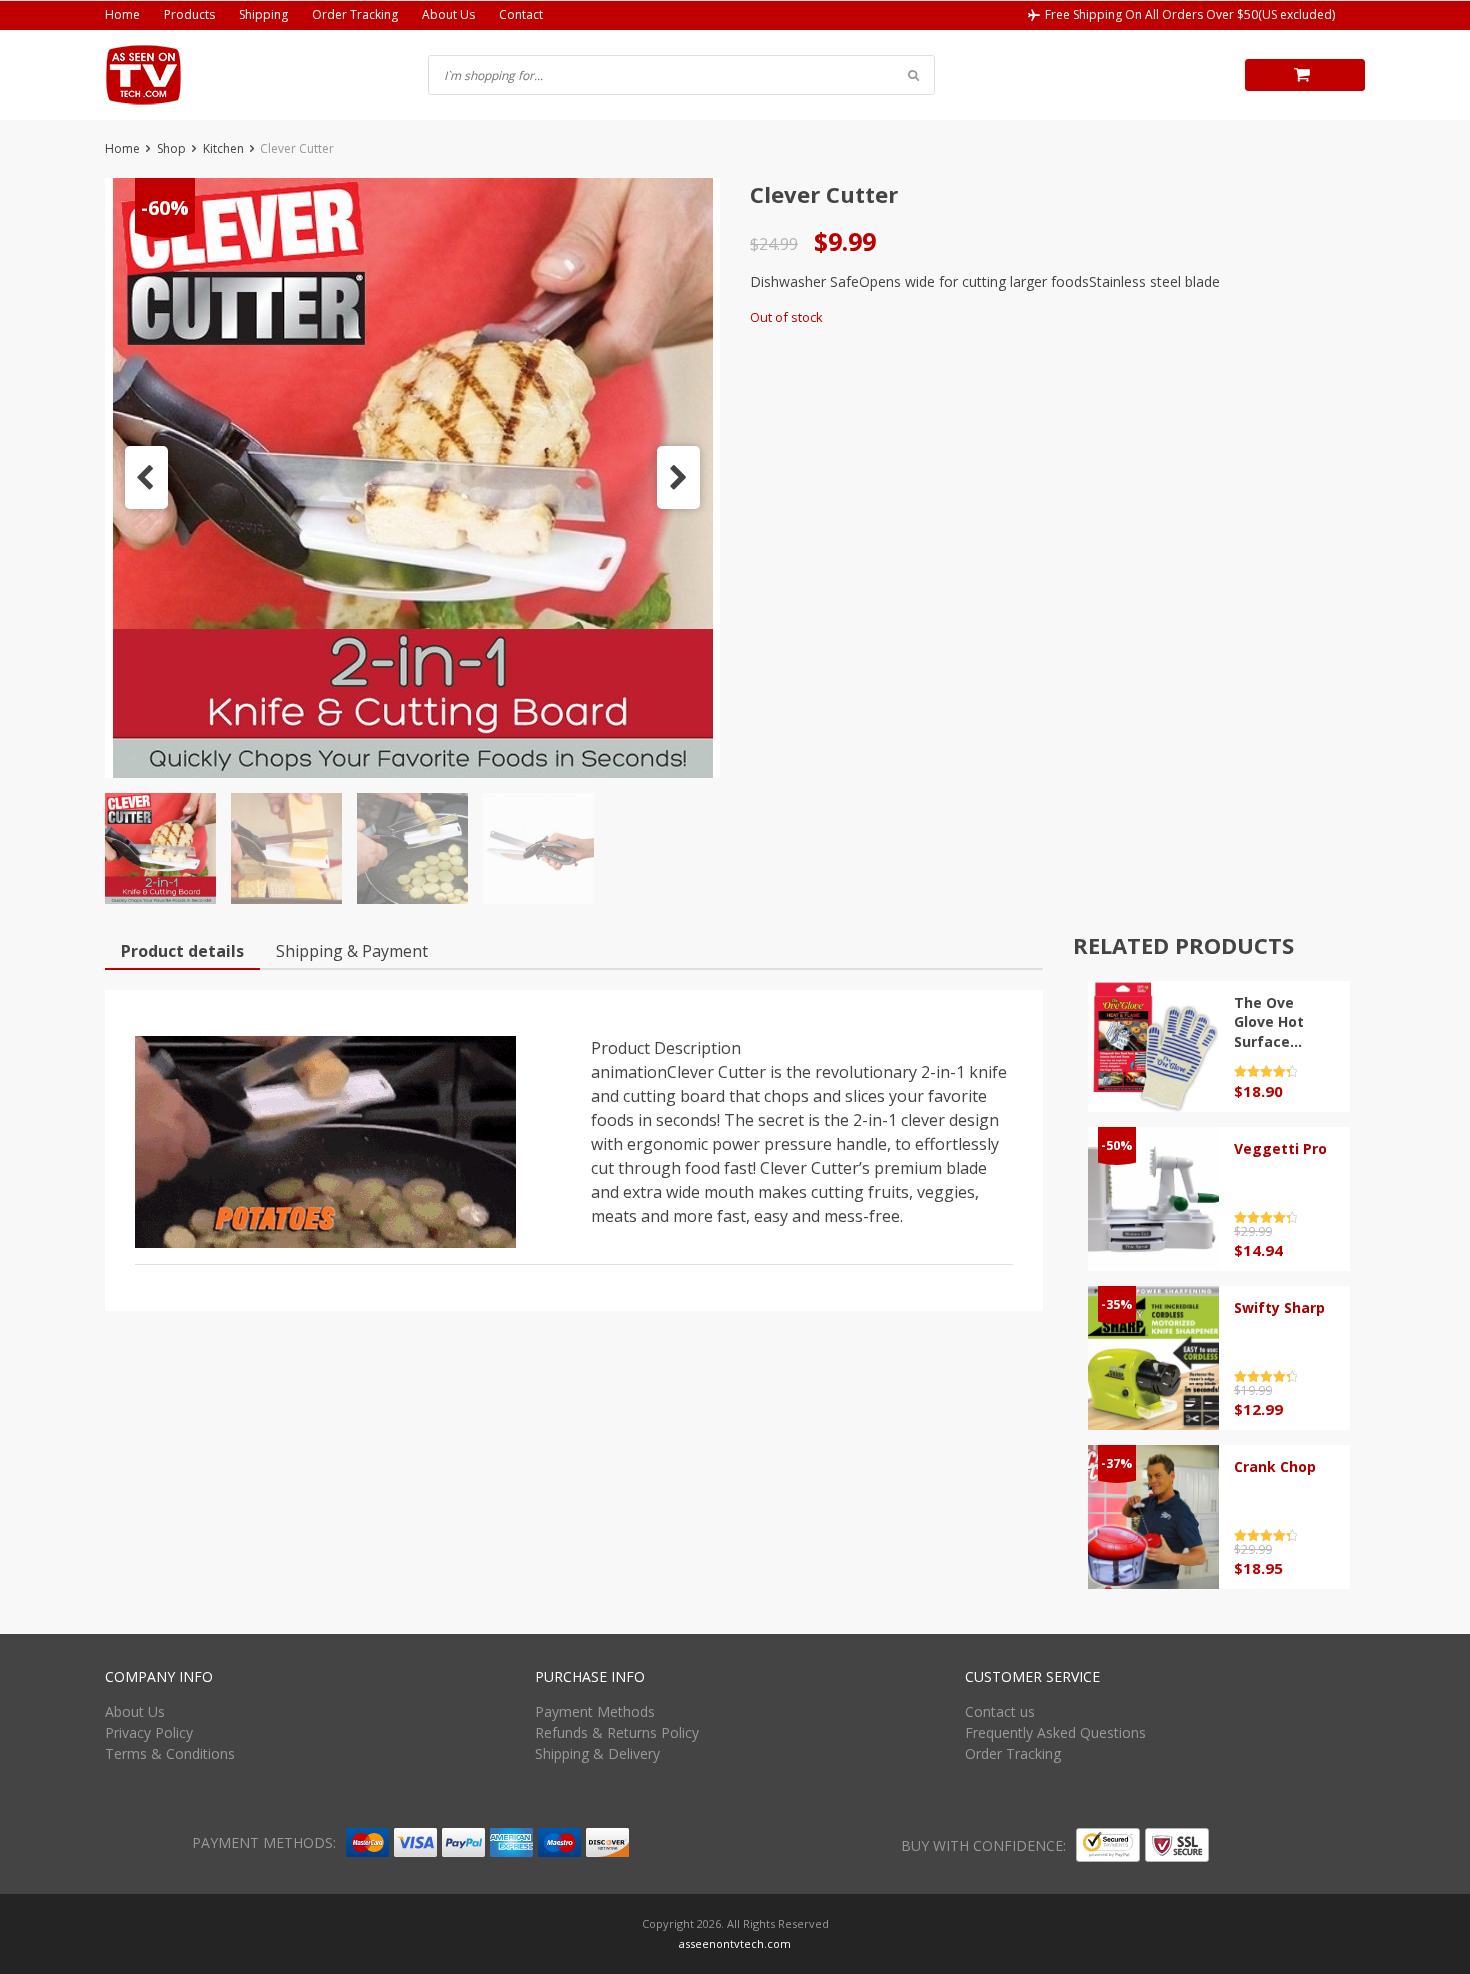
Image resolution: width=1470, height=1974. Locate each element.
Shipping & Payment (352, 951)
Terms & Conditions (170, 1753)
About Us (448, 14)
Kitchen (223, 148)
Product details (182, 951)
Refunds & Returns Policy (617, 1732)
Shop (171, 148)
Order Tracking (355, 14)
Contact (521, 14)
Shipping (263, 14)
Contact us (1000, 1711)
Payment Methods (595, 1711)
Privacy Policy (149, 1732)
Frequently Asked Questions (1055, 1732)
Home (122, 14)
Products (189, 14)
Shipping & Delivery (597, 1753)
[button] (146, 477)
